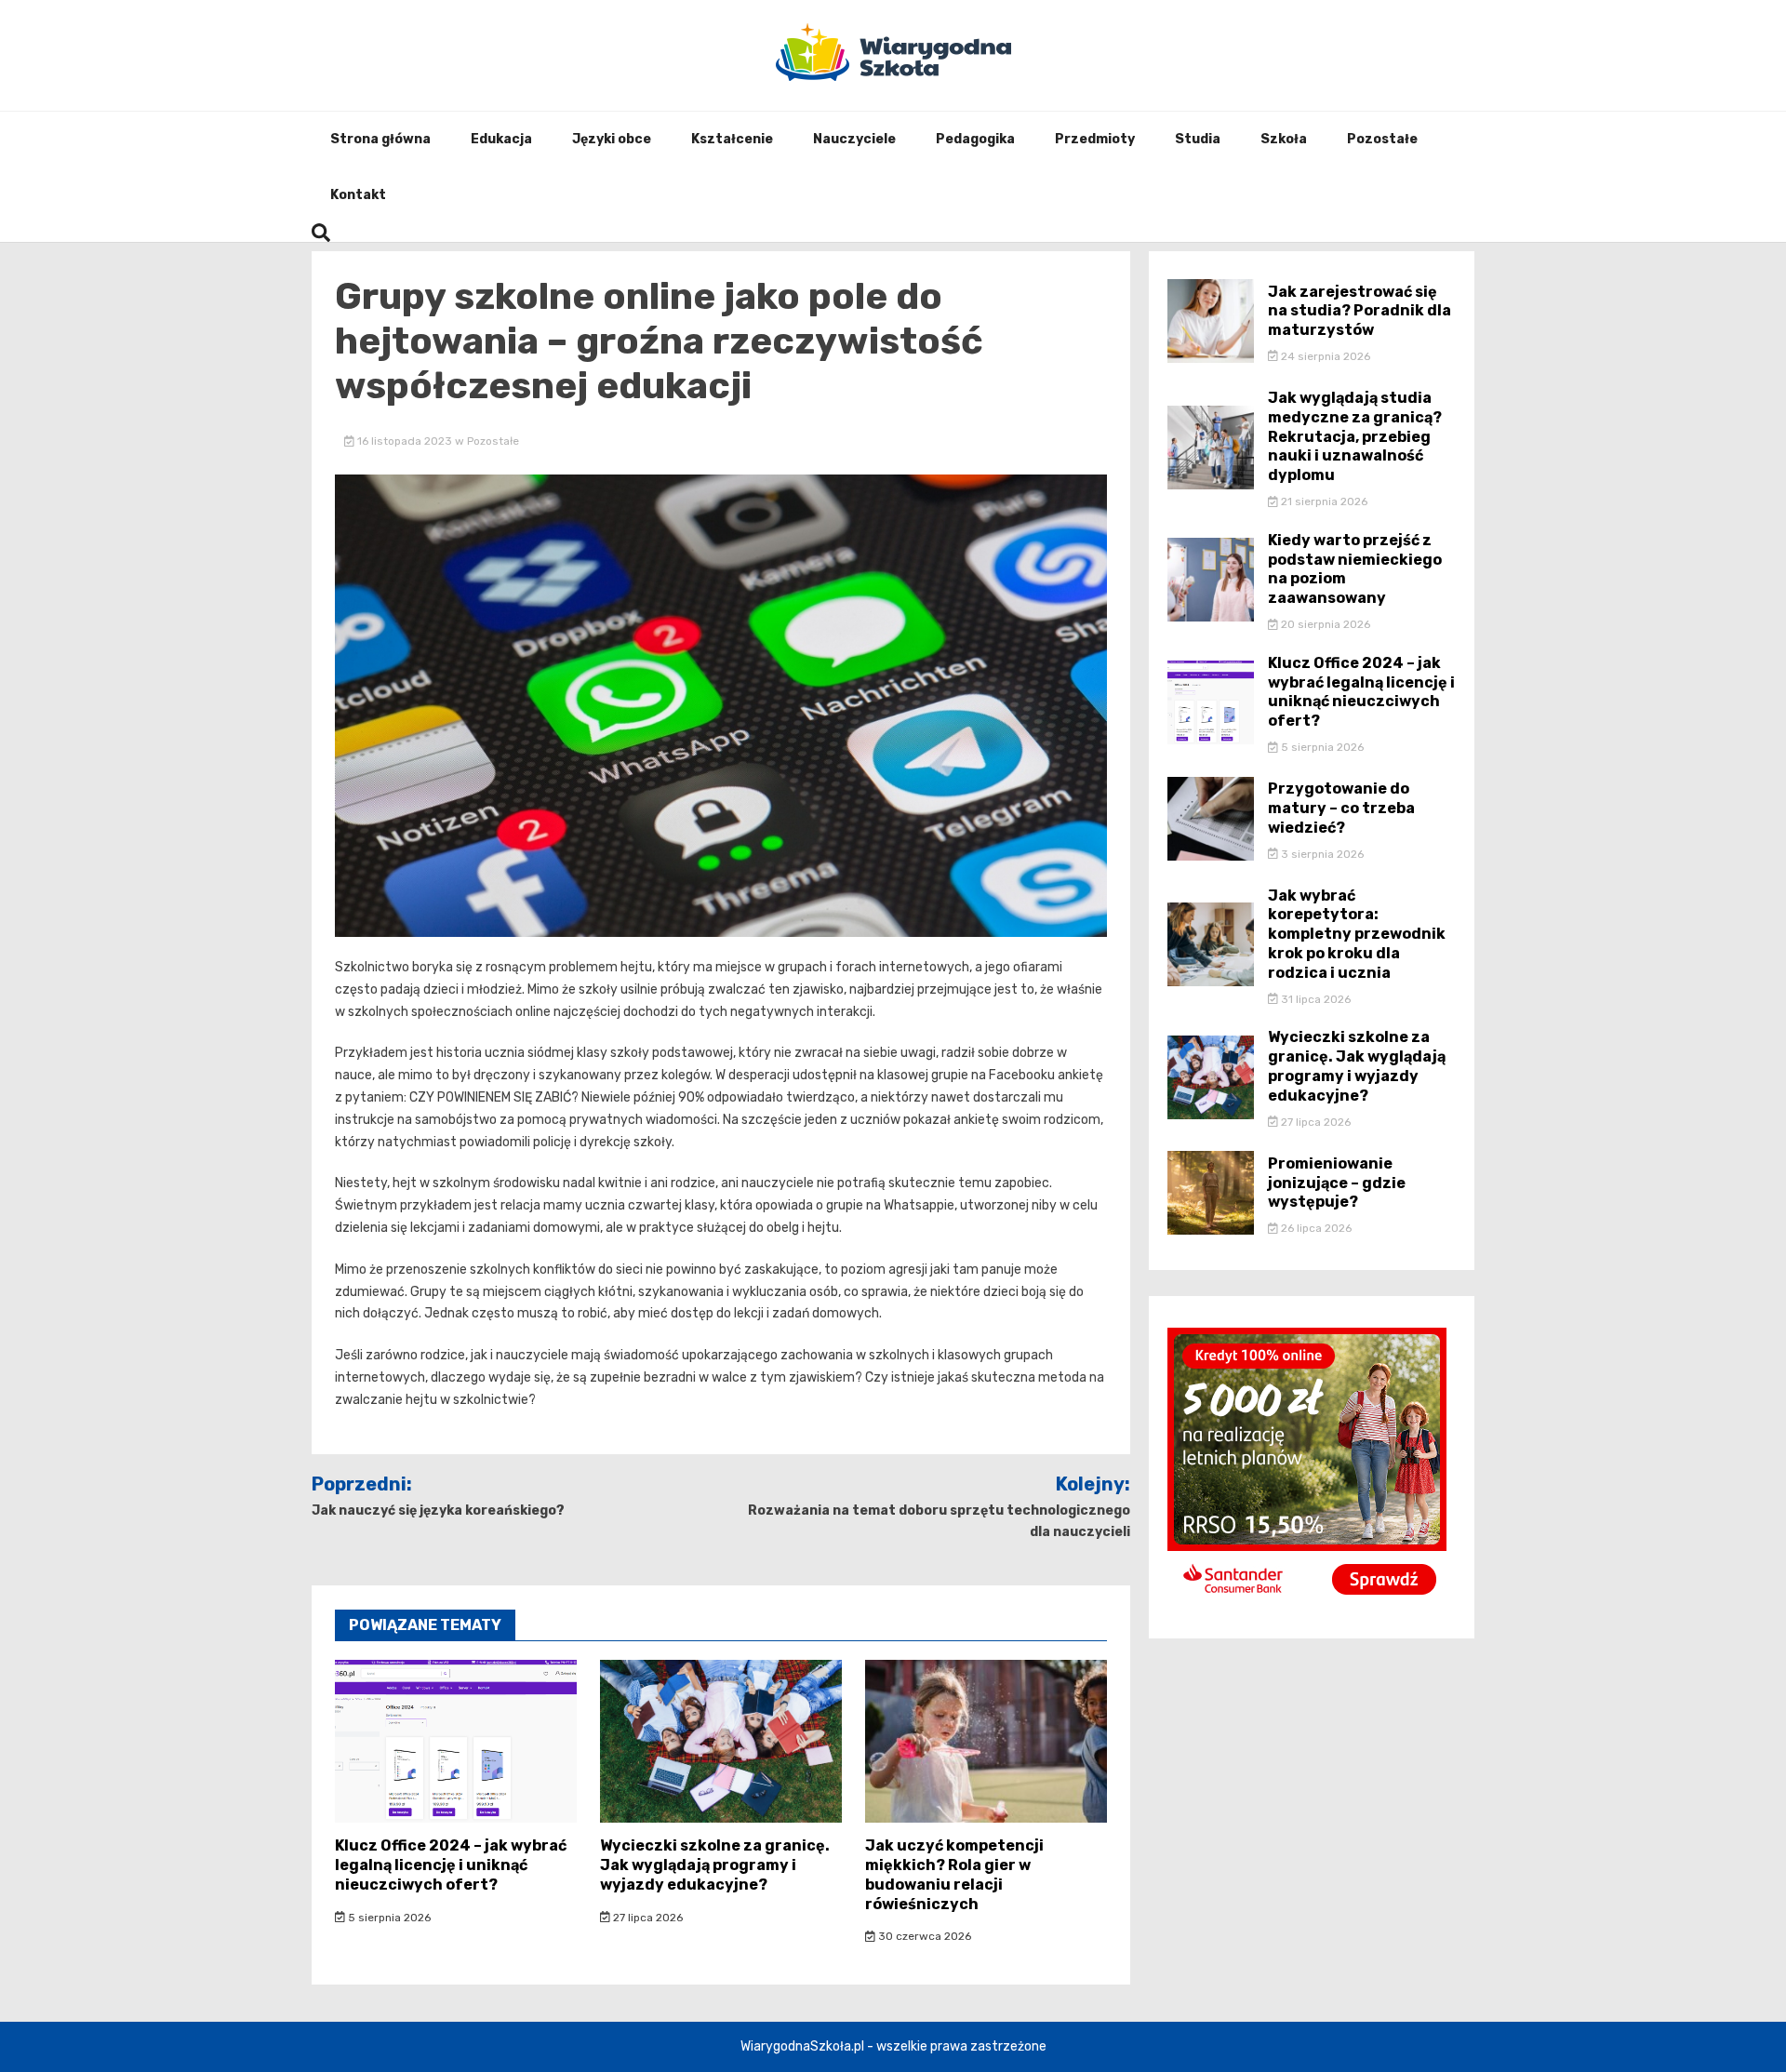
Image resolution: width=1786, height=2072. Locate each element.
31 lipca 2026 (1314, 999)
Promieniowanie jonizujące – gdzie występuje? (1337, 1183)
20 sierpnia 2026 (1324, 624)
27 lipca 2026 (646, 1918)
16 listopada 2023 (405, 441)
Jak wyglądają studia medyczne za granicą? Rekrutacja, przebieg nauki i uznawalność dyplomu (1355, 436)
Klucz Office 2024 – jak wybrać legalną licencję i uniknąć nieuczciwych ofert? (451, 1865)
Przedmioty (1095, 139)
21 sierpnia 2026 (1323, 501)
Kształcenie (732, 139)
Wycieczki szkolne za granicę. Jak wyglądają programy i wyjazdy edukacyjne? (715, 1865)
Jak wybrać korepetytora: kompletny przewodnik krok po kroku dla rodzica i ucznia (1357, 934)
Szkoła (1284, 139)
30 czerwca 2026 (923, 1936)
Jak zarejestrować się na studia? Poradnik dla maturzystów (1359, 311)
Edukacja (501, 139)
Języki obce (612, 139)
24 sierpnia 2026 (1324, 356)
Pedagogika (975, 139)
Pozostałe (1382, 139)
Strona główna (380, 139)
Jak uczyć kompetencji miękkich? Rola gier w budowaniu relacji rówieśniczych (954, 1874)
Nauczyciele (854, 139)
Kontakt (358, 195)
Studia (1198, 139)
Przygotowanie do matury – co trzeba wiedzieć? (1341, 808)
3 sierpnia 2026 (1321, 854)
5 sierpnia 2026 (388, 1918)
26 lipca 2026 (1315, 1228)
